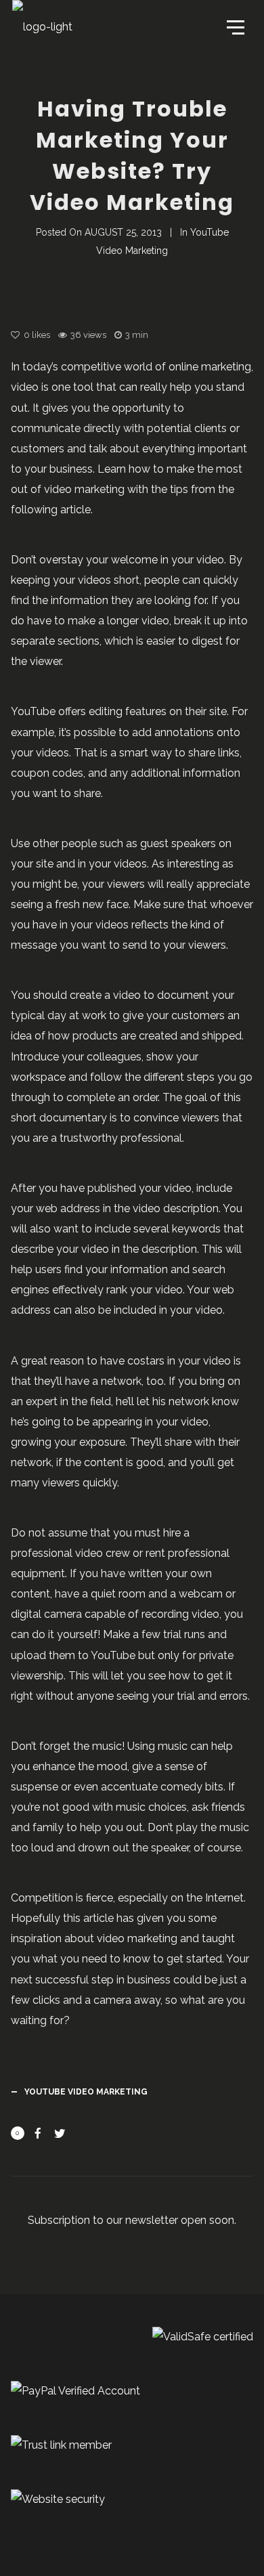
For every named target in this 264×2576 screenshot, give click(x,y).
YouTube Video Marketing (86, 2092)
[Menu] (234, 26)
